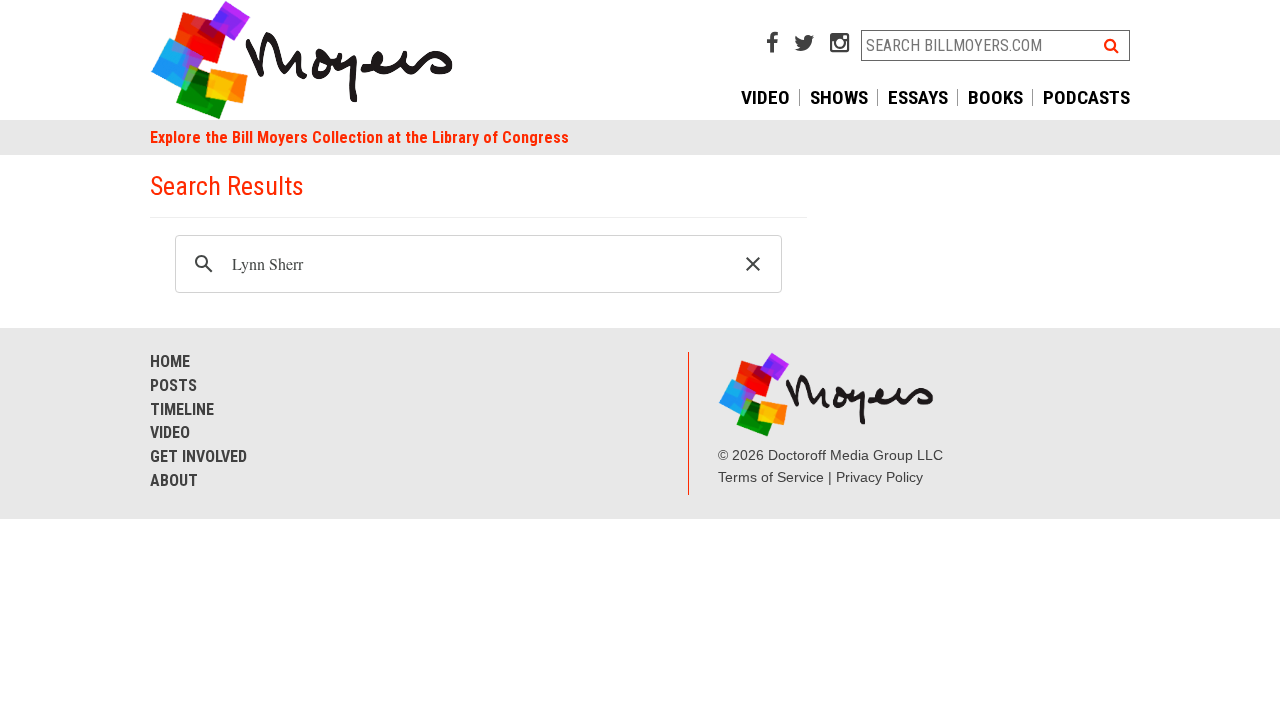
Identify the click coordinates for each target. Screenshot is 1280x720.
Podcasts (1086, 97)
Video (765, 97)
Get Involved (198, 456)
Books (995, 97)
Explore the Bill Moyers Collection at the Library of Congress (359, 137)
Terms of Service (771, 477)
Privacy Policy (879, 477)
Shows (839, 97)
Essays (918, 97)
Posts (173, 385)
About (174, 480)
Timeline (182, 409)
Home (170, 361)
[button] (753, 264)
